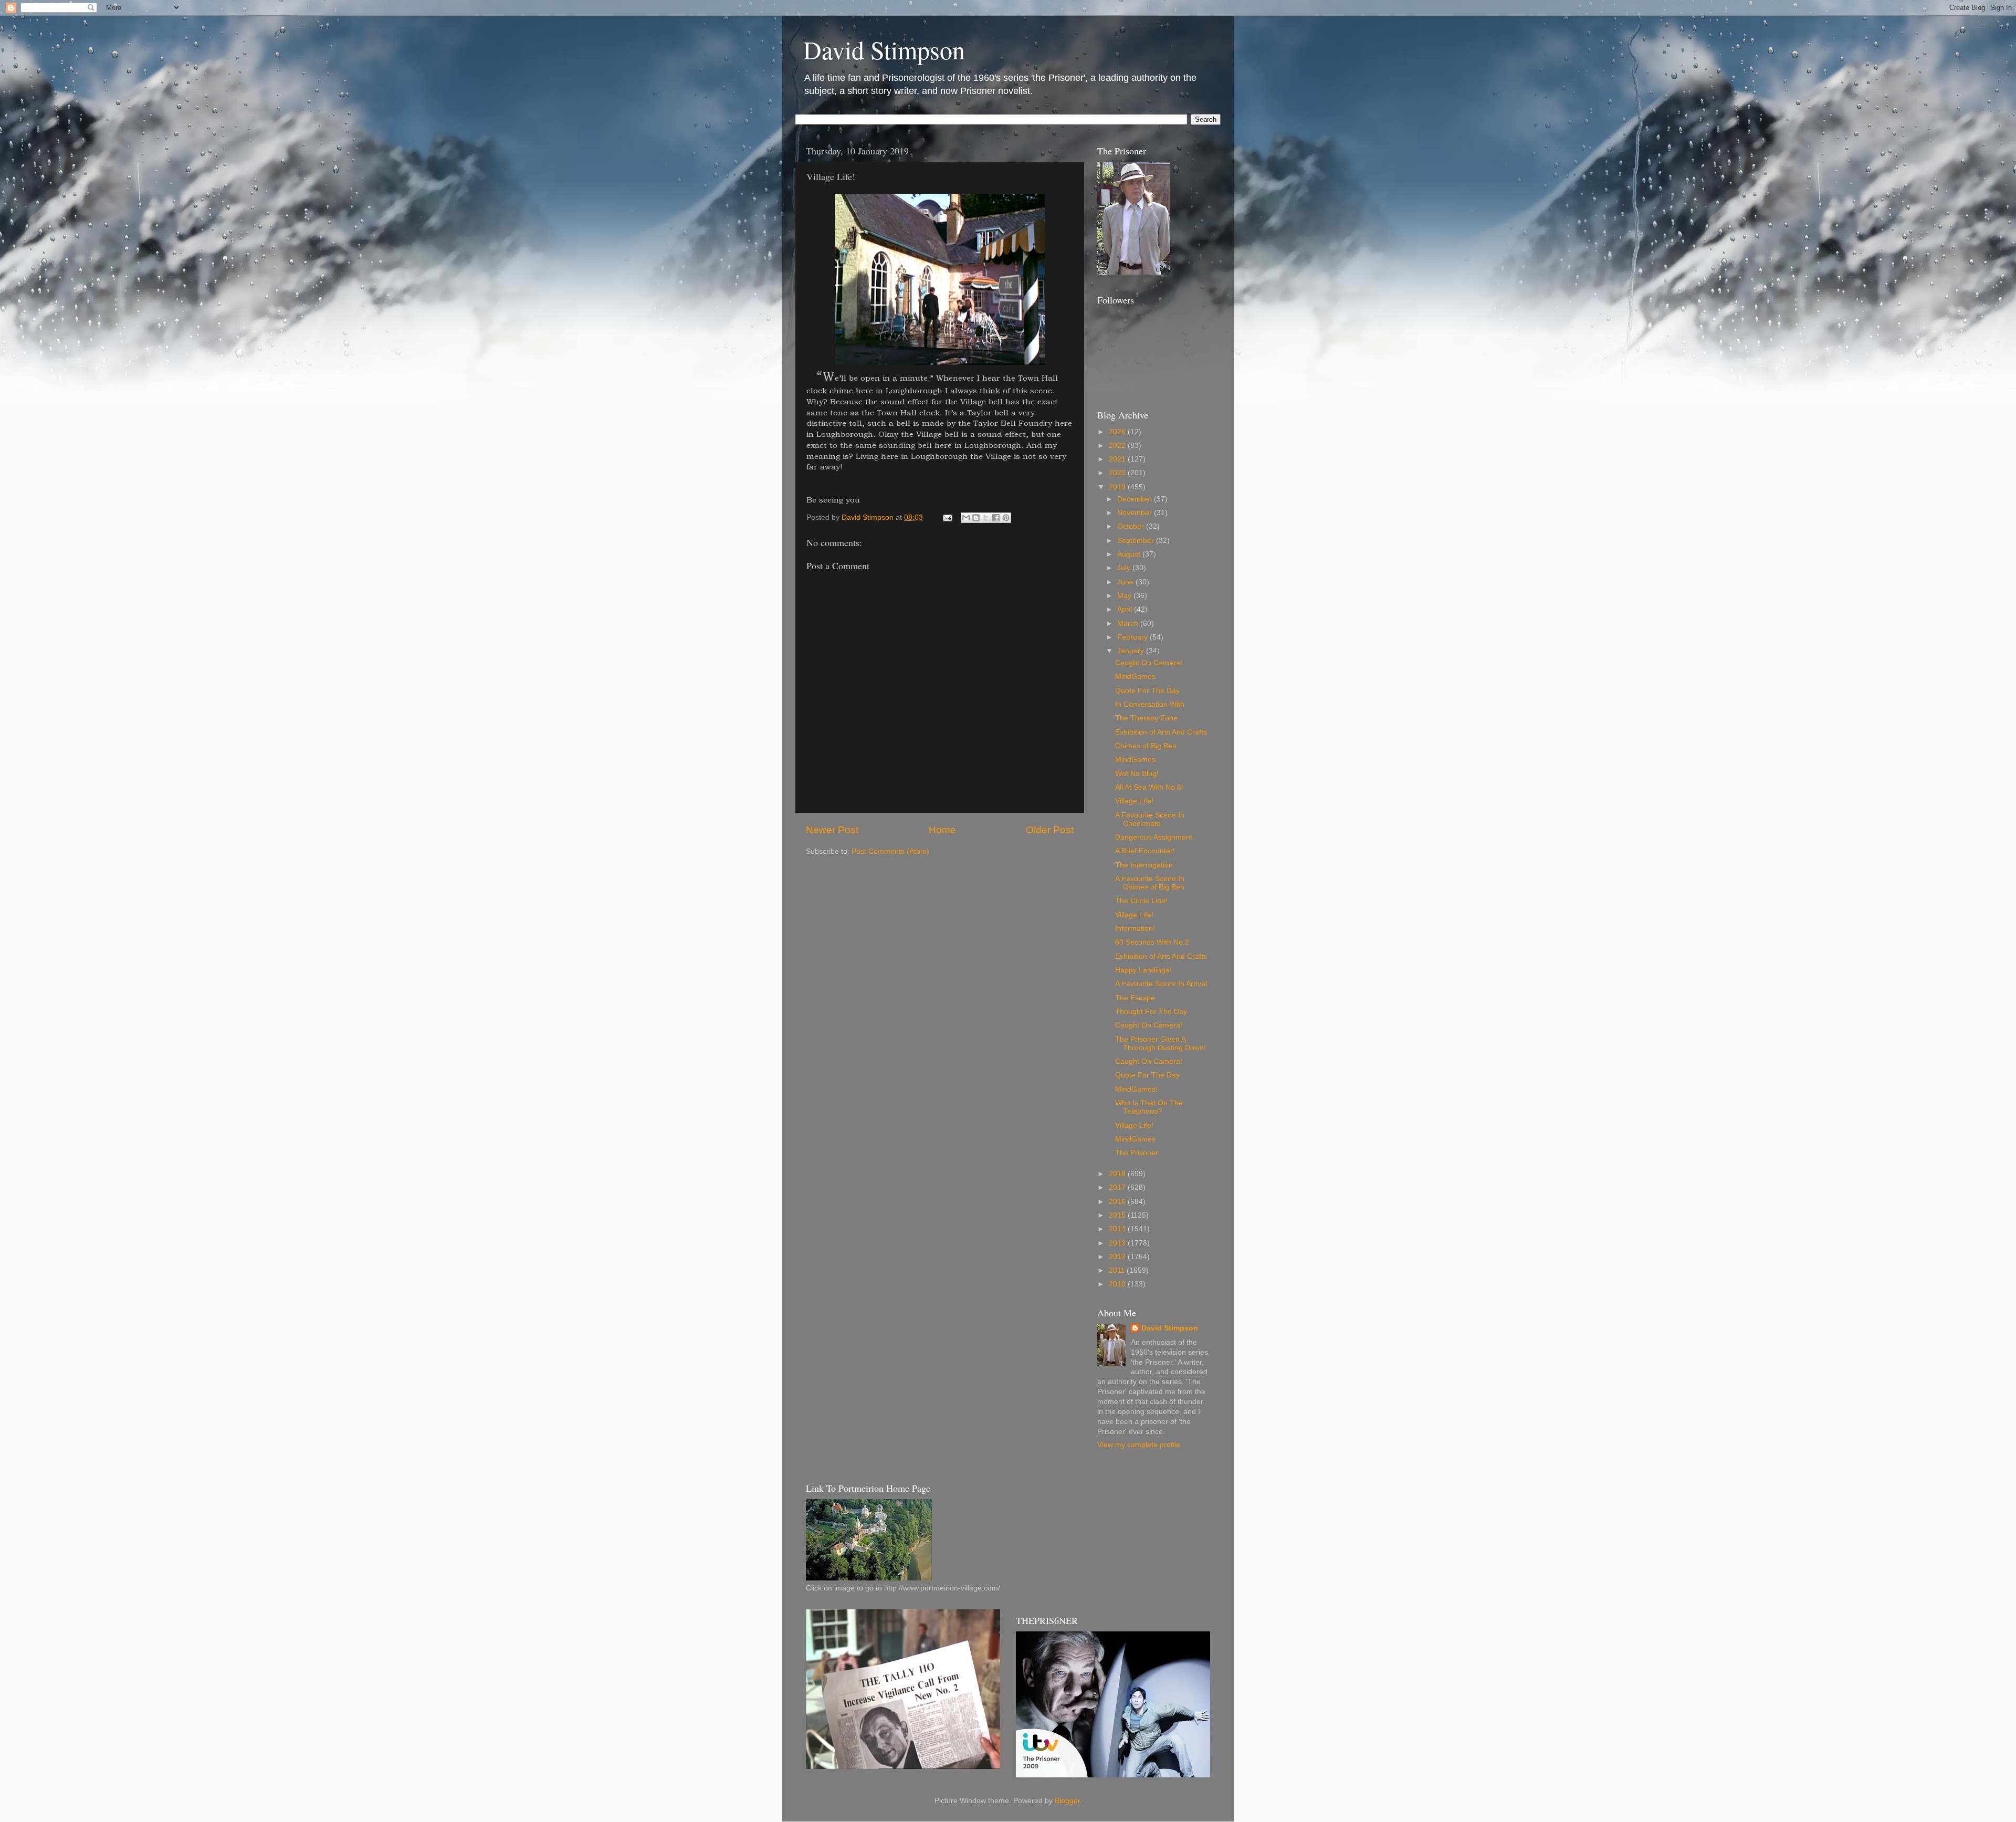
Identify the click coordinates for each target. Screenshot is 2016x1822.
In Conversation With (1150, 704)
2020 (1118, 473)
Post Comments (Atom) (890, 851)
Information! (1135, 929)
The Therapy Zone (1146, 718)
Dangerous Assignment (1154, 837)
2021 (1118, 459)
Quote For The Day (1147, 691)
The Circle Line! (1141, 901)
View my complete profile (1139, 1445)
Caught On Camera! (1149, 663)
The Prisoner (1137, 1153)
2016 (1118, 1202)
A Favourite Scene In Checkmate (1150, 819)
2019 (1118, 487)
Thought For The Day (1151, 1012)
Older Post (1050, 830)
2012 (1118, 1257)
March (1129, 624)
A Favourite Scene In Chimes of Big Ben (1150, 883)
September (1137, 541)
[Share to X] (986, 518)
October (1132, 526)
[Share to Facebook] (996, 518)
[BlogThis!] (976, 518)
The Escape (1135, 998)
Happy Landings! (1143, 970)
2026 (1118, 432)
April (1126, 609)
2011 (1118, 1270)
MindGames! (1136, 1089)
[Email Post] (947, 517)
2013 (1118, 1243)
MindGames (1135, 677)
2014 (1118, 1229)
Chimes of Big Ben (1146, 746)
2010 (1118, 1284)
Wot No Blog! (1137, 774)
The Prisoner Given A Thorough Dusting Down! (1161, 1044)
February (1133, 637)
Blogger (1067, 1801)
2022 (1118, 446)
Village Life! (1134, 801)
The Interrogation (1144, 865)
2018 (1118, 1174)
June (1126, 582)
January (1132, 651)
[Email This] (966, 518)
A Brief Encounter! (1145, 851)
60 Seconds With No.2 (1152, 942)
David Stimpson (884, 49)
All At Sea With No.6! (1149, 787)
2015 (1118, 1215)
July (1125, 568)
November (1136, 513)
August (1130, 554)
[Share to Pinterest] (1006, 518)
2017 (1118, 1187)
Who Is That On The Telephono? (1149, 1107)
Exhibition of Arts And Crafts (1161, 732)
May (1125, 596)
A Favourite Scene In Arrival (1161, 984)
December (1136, 499)
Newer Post (832, 830)
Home (942, 830)
